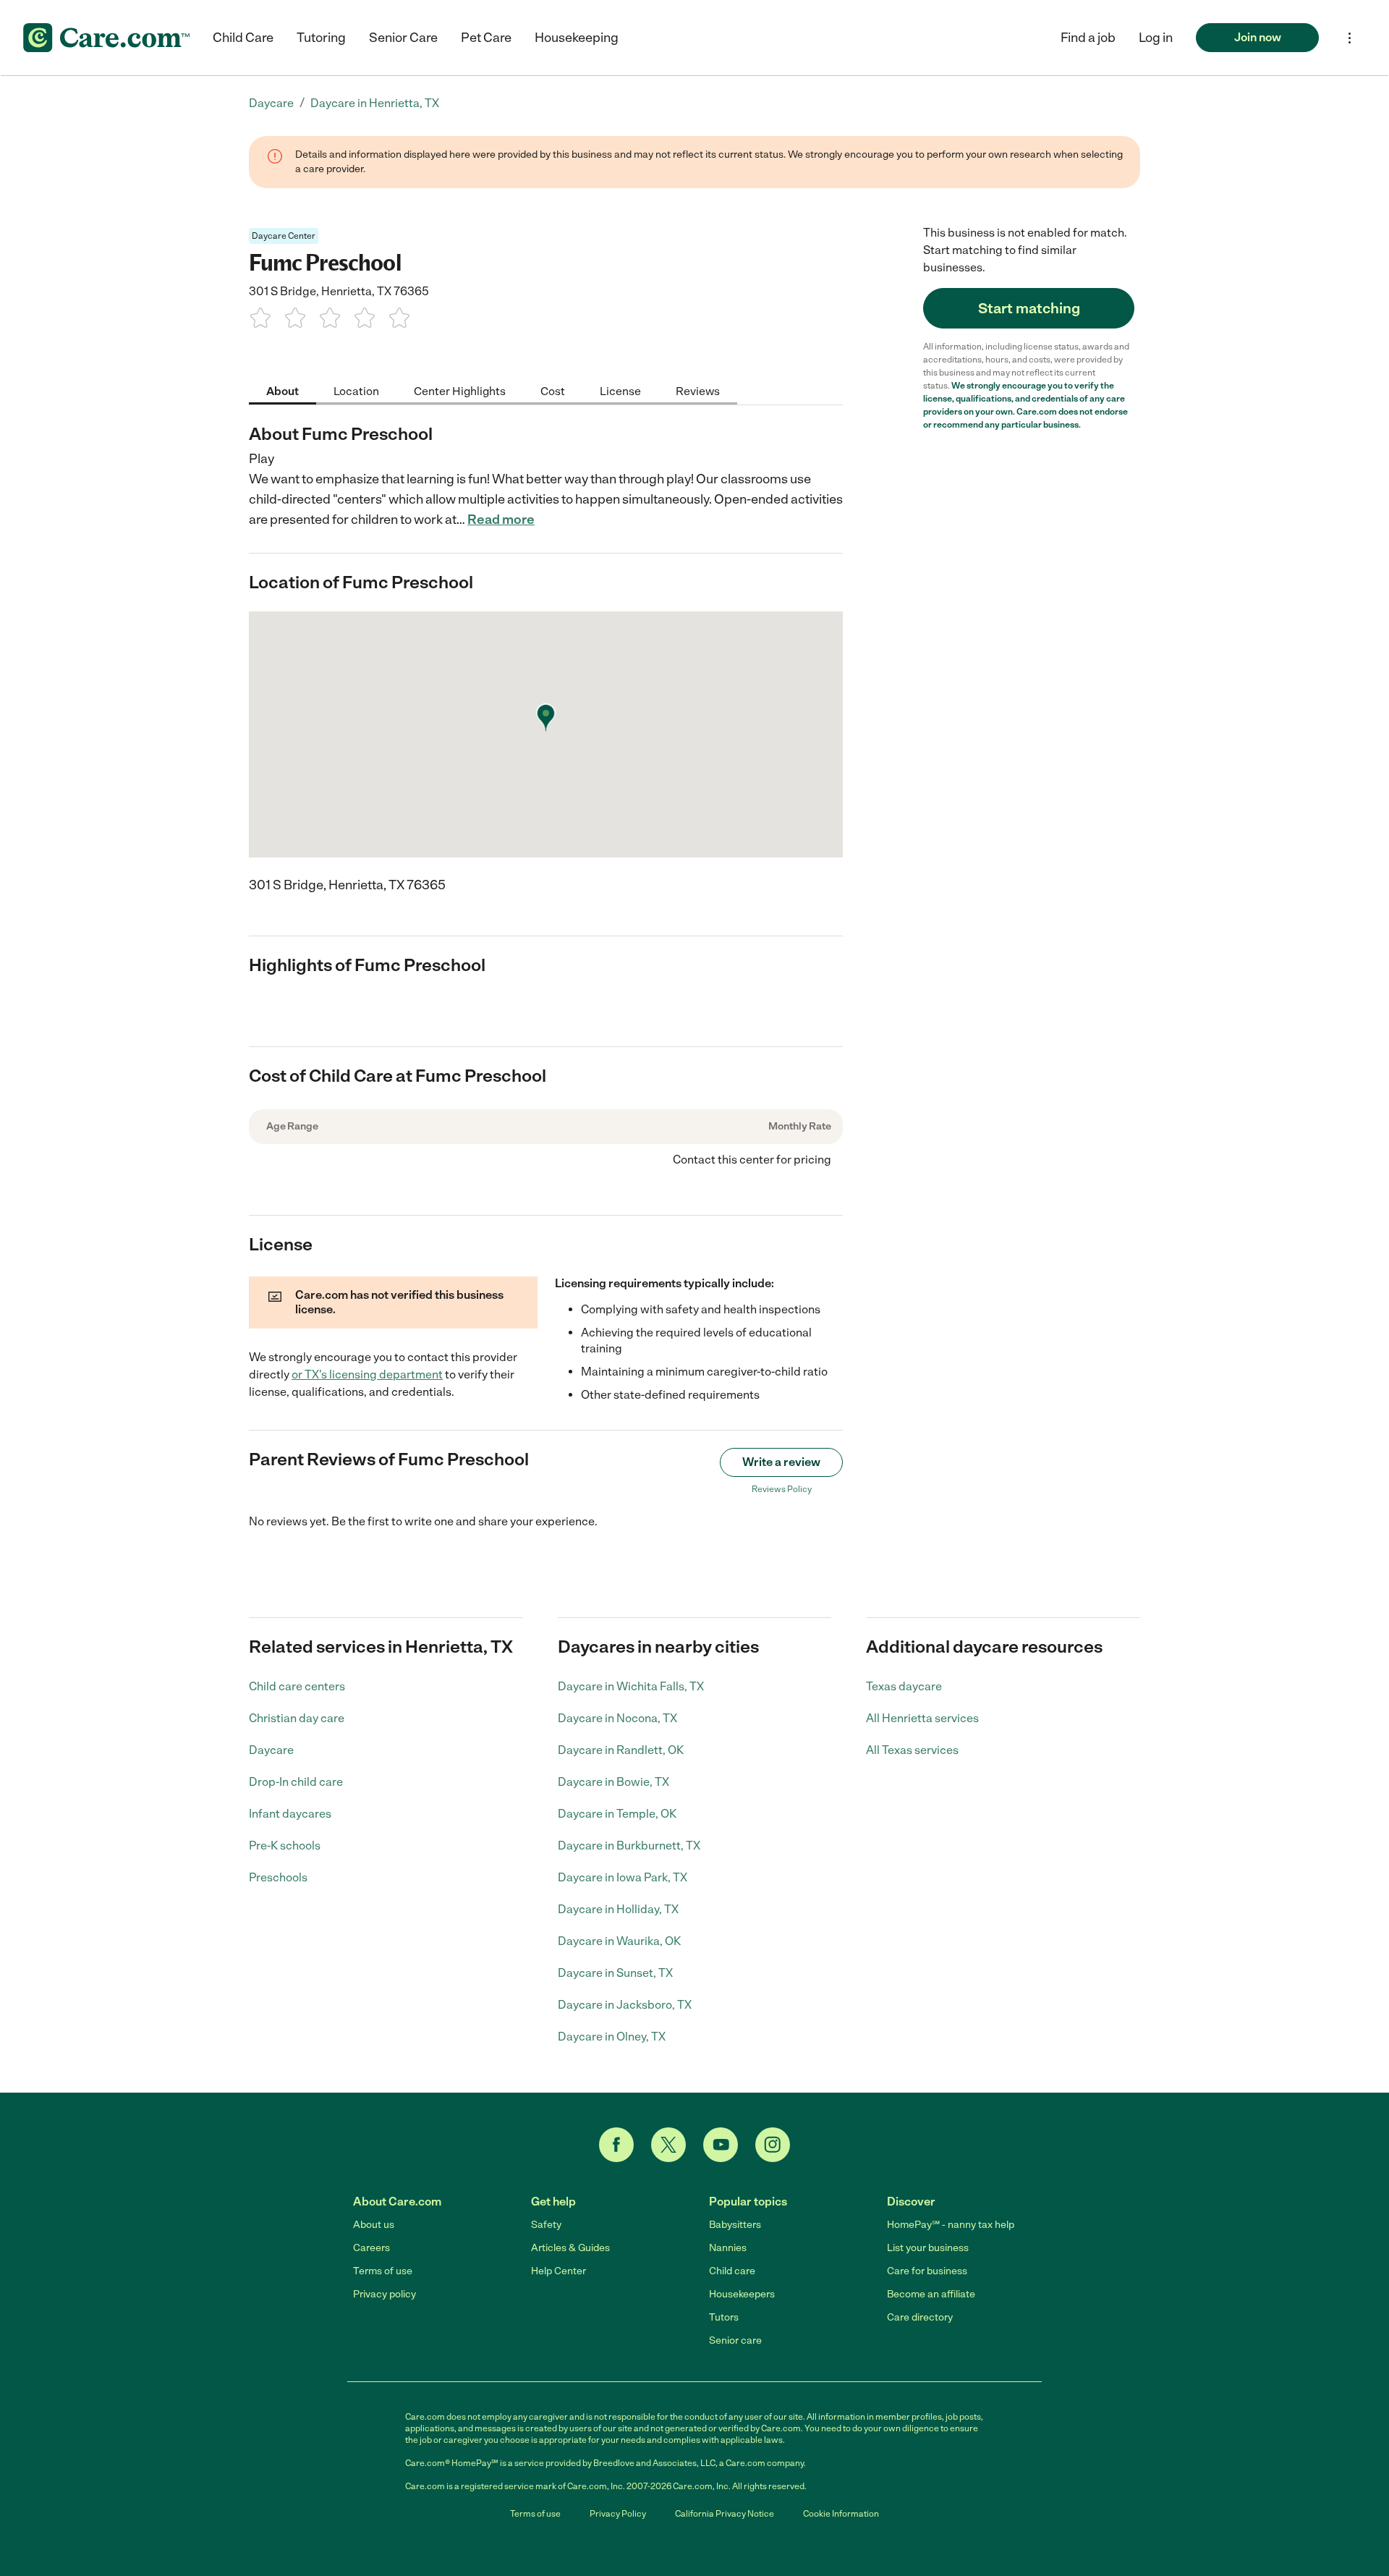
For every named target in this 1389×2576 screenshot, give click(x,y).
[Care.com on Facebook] (616, 2145)
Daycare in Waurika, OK (619, 1941)
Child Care (243, 38)
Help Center (558, 2271)
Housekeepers (742, 2294)
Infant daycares (290, 1814)
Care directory (920, 2317)
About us (374, 2225)
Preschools (278, 1877)
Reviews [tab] (698, 390)
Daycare (271, 1750)
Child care (732, 2271)
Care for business (927, 2271)
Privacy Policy (618, 2514)
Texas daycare (904, 1686)
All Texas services (912, 1750)
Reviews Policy (782, 1489)
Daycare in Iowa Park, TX (623, 1877)
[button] (1156, 38)
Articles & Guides (570, 2248)
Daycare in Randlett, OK (621, 1750)
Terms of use (383, 2271)
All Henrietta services (922, 1718)
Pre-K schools (285, 1846)
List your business (928, 2248)
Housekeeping (577, 38)
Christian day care (297, 1718)
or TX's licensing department (367, 1374)
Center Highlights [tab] (460, 390)
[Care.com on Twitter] (668, 2145)
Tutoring (321, 38)
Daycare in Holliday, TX (618, 1909)
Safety (546, 2225)
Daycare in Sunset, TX (615, 1973)
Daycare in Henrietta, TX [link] (375, 103)
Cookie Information (841, 2514)
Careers (371, 2248)
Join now (1258, 37)
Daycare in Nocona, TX (617, 1718)
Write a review (781, 1462)
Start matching (1029, 308)
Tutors (724, 2317)
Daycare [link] (271, 103)
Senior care (735, 2340)
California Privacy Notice (725, 2514)
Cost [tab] (553, 390)
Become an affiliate (931, 2294)
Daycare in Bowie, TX (613, 1782)
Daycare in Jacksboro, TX (625, 2005)
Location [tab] (356, 390)
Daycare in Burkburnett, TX (629, 1846)
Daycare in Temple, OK (617, 1814)
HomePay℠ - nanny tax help (951, 2225)
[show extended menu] (1350, 38)
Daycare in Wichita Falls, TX (631, 1686)
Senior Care (403, 38)
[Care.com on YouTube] (721, 2145)
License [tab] (620, 390)
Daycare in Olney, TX (612, 2037)
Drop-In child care (296, 1782)
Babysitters (735, 2225)
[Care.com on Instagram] (773, 2145)
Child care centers (297, 1686)
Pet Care (486, 38)
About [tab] (283, 390)
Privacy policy (385, 2294)
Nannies (728, 2248)
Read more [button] (501, 520)
